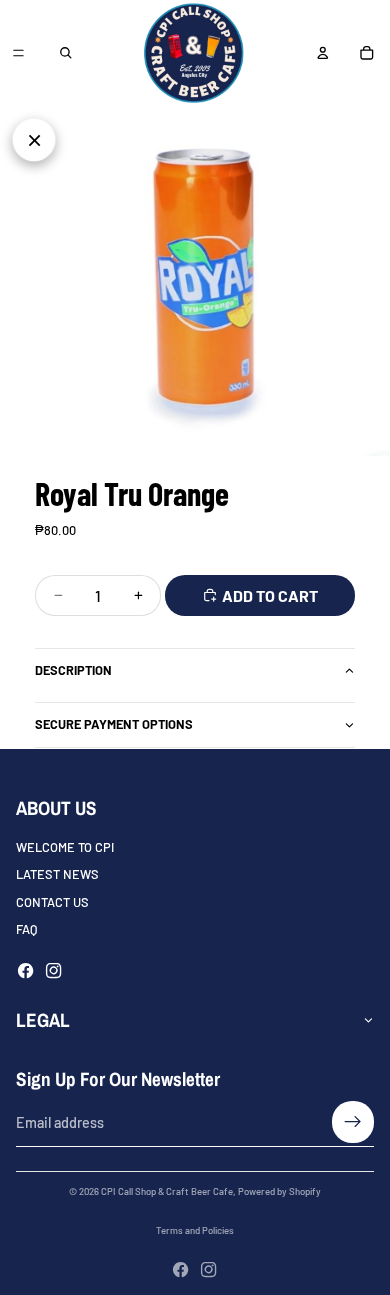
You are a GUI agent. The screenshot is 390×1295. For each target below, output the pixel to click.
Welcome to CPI (65, 847)
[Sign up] (353, 1122)
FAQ (26, 929)
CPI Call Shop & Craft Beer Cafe (167, 1191)
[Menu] (18, 53)
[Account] (322, 53)
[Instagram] (53, 970)
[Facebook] (25, 970)
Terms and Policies (195, 1230)
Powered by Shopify (279, 1191)
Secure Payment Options (114, 724)
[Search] (66, 53)
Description (73, 670)
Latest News (57, 874)
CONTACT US (52, 901)
